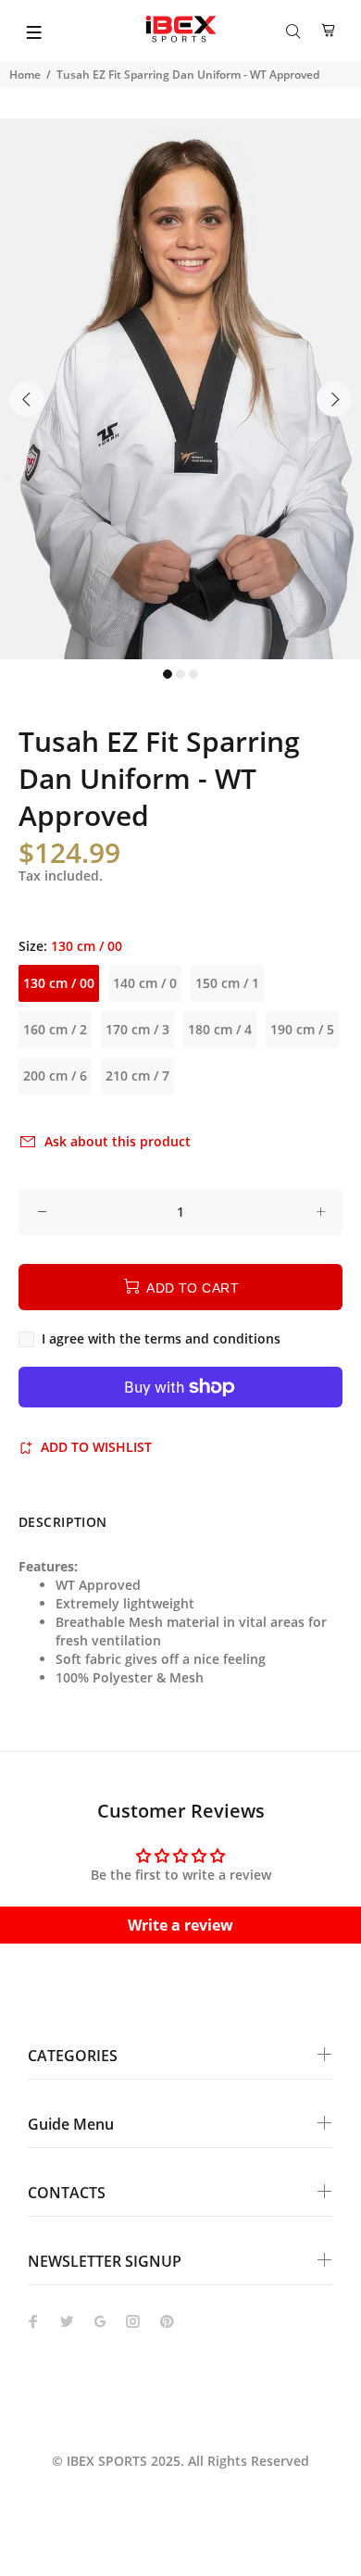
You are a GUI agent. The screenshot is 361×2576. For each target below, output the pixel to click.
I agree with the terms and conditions (161, 1338)
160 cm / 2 (55, 1029)
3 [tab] (193, 674)
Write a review (180, 1925)
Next (334, 399)
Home (25, 75)
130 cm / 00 (59, 983)
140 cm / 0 (145, 983)
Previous (27, 399)
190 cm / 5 (302, 1029)
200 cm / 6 (55, 1075)
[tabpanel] (180, 389)
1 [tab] (168, 674)
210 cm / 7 (137, 1075)
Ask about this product (118, 1141)
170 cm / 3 (137, 1029)
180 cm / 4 (220, 1029)
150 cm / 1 (227, 983)
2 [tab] (180, 674)
